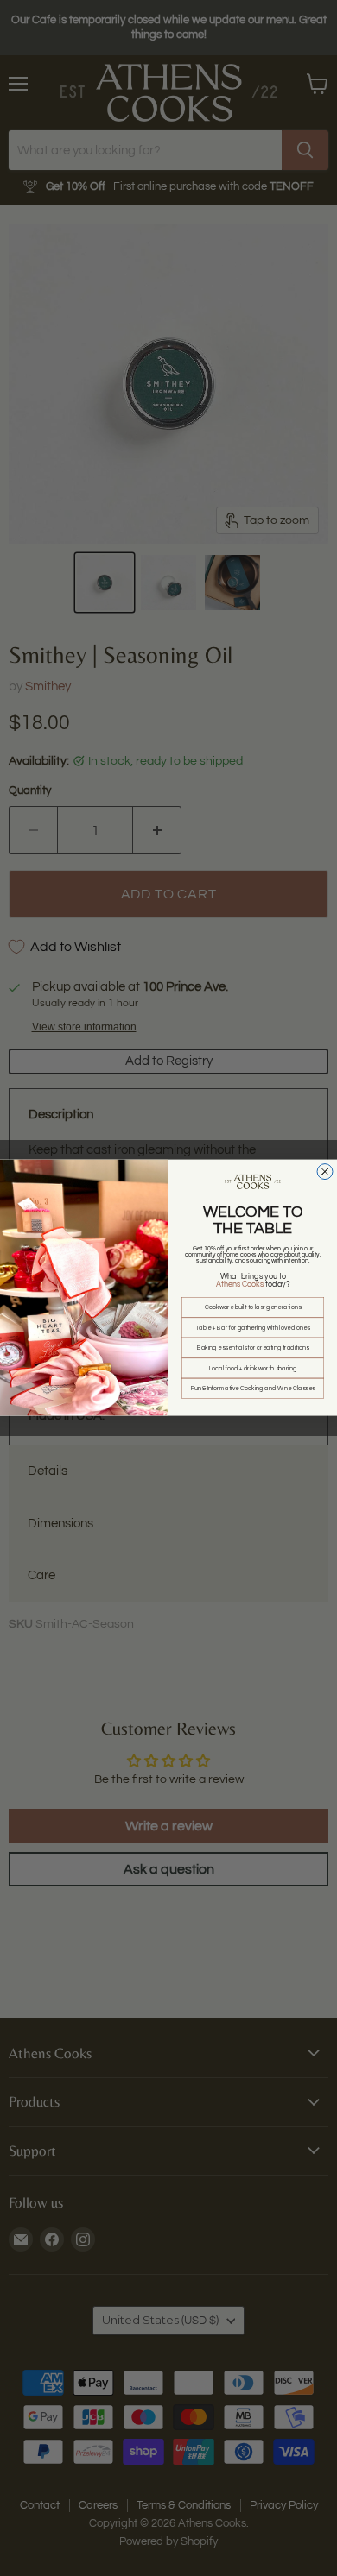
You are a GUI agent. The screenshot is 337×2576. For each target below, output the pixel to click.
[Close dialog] (325, 1172)
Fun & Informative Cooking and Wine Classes (253, 1389)
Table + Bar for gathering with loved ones (253, 1328)
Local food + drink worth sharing (253, 1368)
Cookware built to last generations (253, 1308)
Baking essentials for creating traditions (253, 1348)
